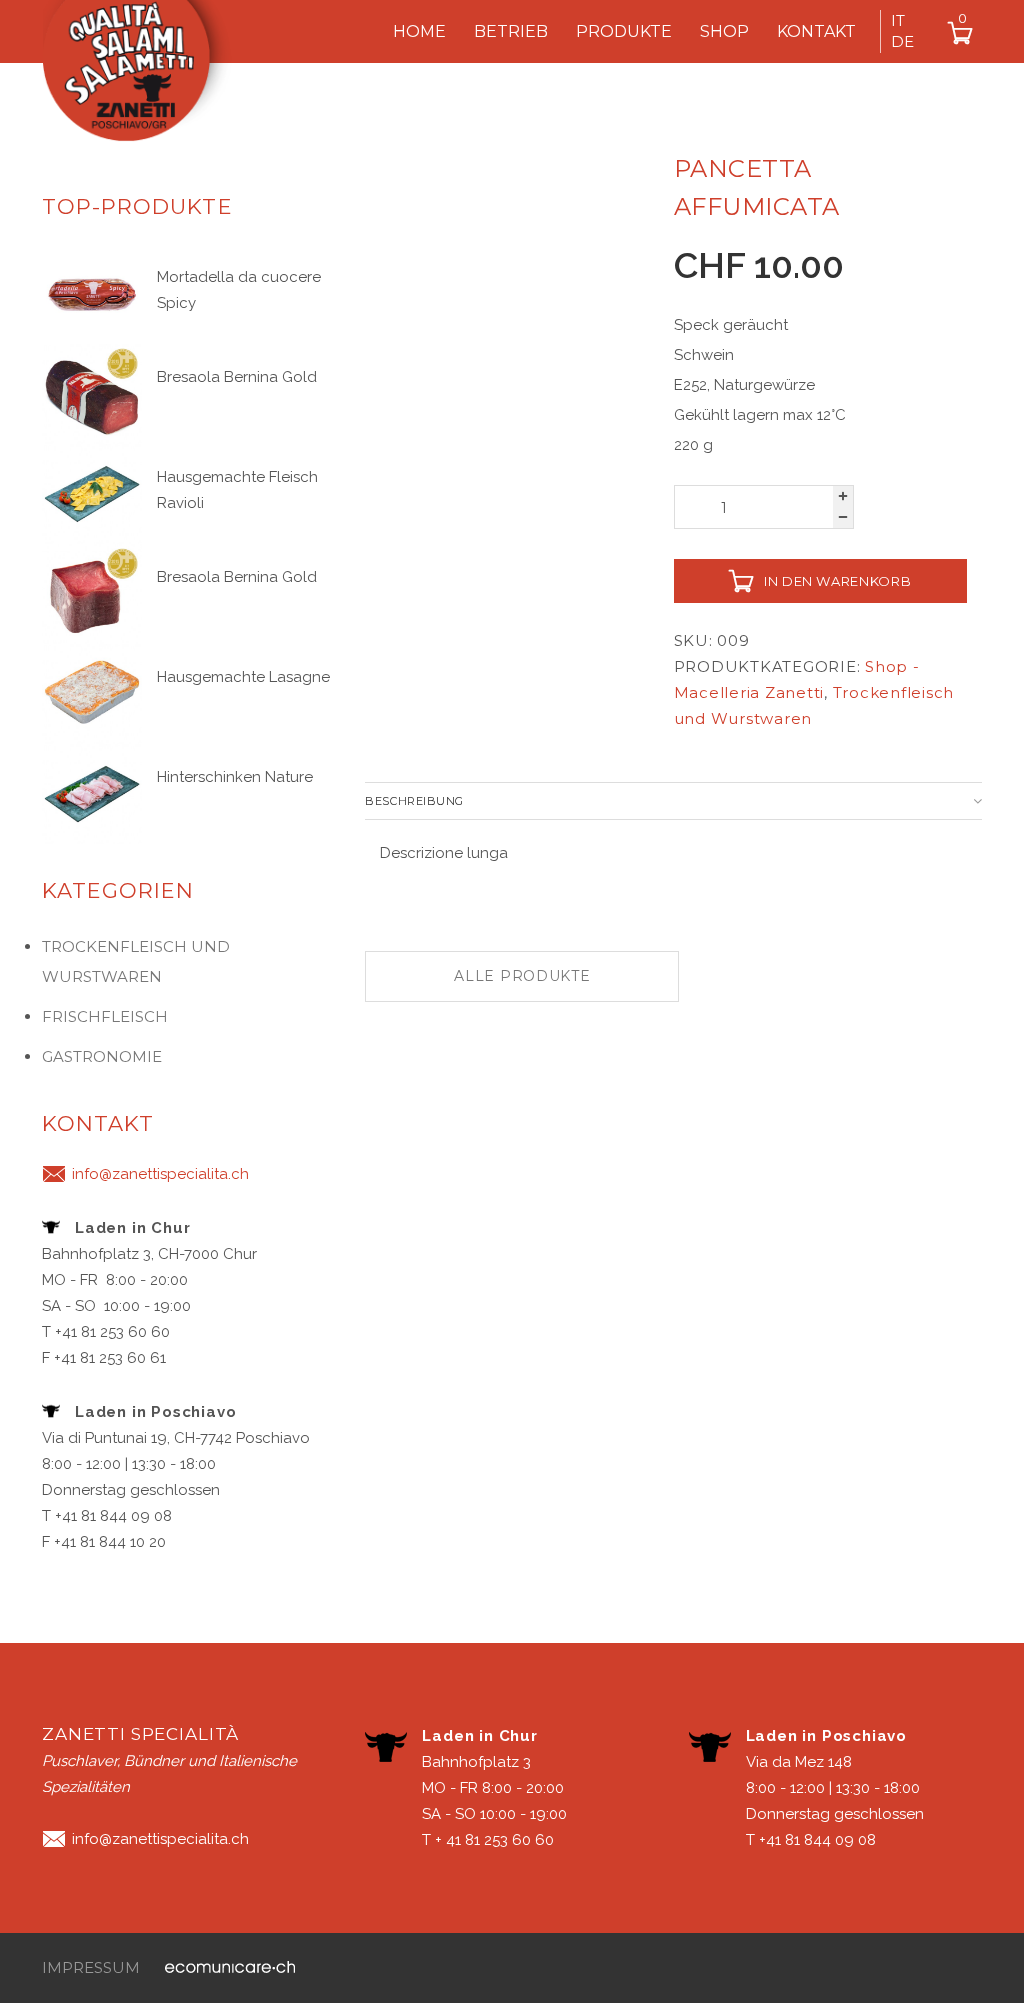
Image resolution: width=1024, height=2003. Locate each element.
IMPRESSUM (91, 1967)
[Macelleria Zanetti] (147, 79)
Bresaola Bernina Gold (237, 377)
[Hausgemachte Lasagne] (92, 692)
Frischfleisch (105, 1016)
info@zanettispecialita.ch (160, 1174)
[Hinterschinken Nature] (92, 792)
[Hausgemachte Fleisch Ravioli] (92, 492)
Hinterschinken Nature (235, 777)
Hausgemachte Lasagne (243, 677)
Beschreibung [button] (414, 801)
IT (898, 20)
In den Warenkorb (837, 581)
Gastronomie (102, 1056)
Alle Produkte (522, 976)
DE (902, 41)
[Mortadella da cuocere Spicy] (92, 292)
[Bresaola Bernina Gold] (92, 392)
